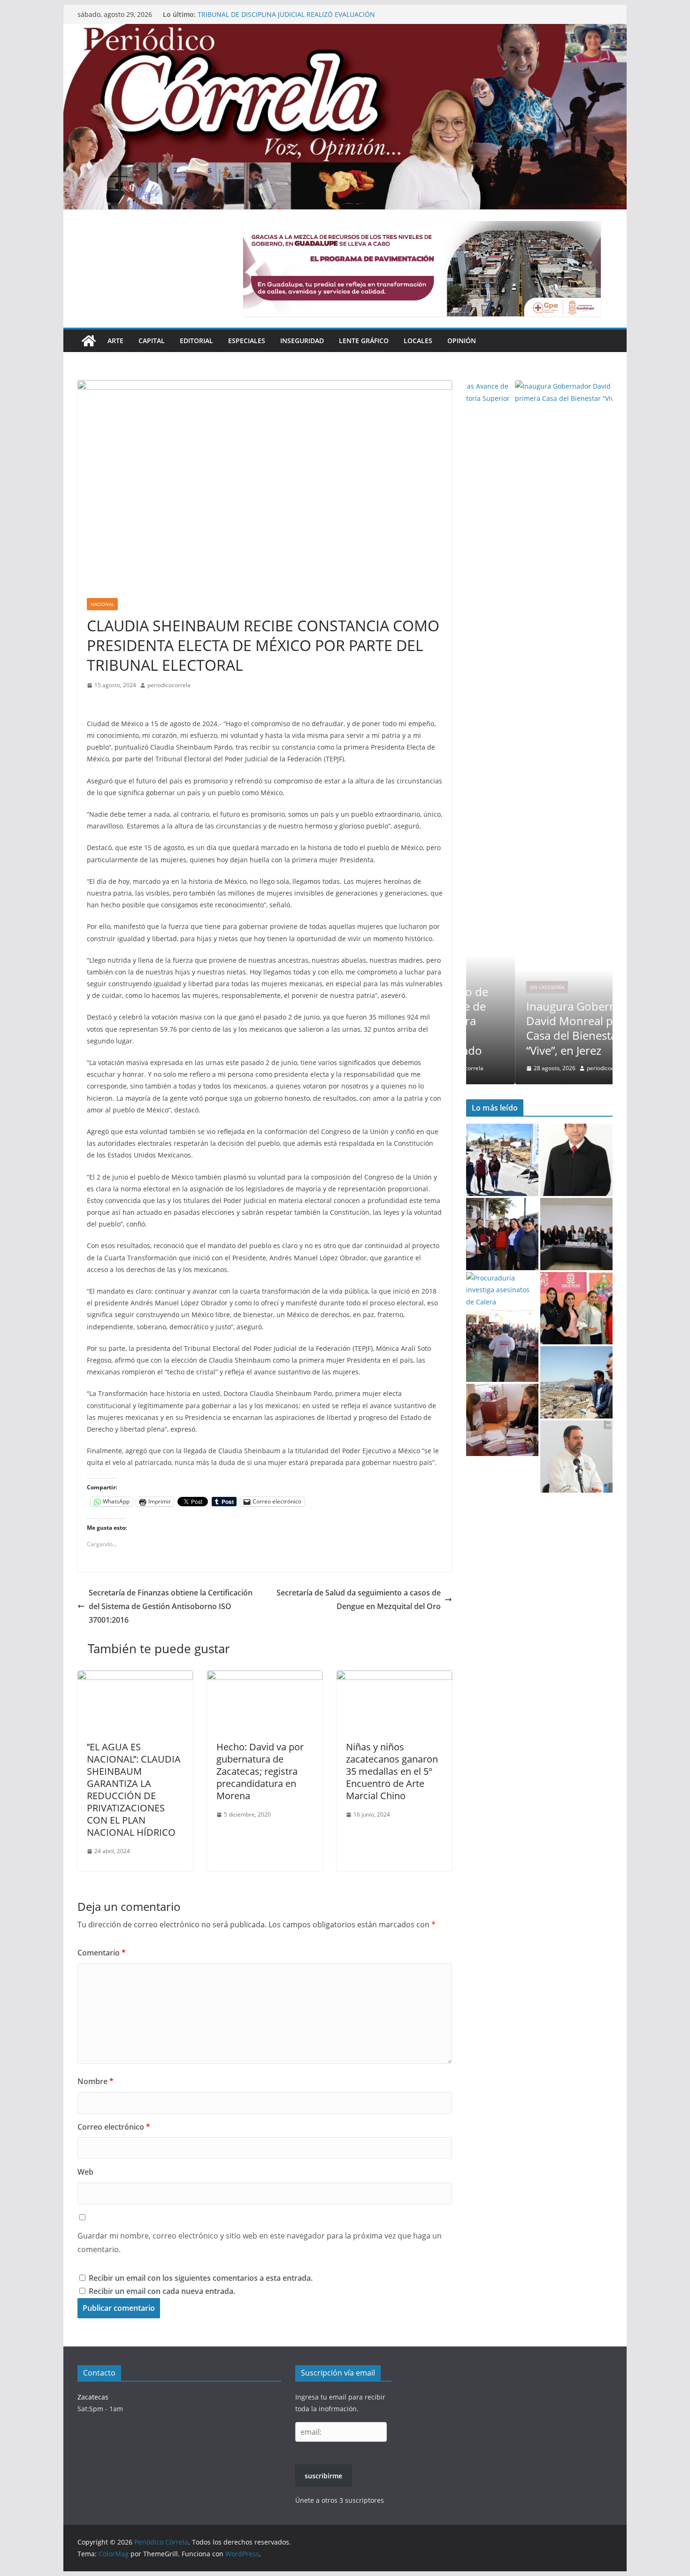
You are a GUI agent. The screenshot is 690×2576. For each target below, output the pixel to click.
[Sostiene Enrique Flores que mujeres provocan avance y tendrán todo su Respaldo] (502, 1346)
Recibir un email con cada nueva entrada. (162, 2291)
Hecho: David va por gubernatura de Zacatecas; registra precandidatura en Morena (260, 1771)
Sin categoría (498, 987)
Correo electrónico (114, 2127)
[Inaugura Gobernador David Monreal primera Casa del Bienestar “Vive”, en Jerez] (539, 386)
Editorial (196, 341)
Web (85, 2172)
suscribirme (323, 2476)
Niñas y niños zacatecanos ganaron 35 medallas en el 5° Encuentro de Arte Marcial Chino (392, 1771)
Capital (152, 341)
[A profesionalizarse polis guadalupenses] (576, 1382)
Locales (418, 341)
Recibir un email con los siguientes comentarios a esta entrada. (201, 2278)
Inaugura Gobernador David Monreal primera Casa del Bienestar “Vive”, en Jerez (538, 1028)
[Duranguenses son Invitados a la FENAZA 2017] (576, 1308)
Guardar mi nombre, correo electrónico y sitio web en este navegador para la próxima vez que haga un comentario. (260, 2242)
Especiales (247, 341)
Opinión (462, 341)
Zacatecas (93, 2397)
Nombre (96, 2081)
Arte (115, 341)
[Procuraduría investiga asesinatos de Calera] (502, 1290)
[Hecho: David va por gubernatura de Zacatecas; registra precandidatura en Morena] (265, 1677)
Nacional (102, 604)
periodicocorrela (169, 685)
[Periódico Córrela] (89, 341)
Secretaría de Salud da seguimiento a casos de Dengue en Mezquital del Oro (359, 1599)
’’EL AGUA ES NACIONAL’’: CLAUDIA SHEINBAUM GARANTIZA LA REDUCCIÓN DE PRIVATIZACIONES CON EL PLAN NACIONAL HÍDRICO (134, 1790)
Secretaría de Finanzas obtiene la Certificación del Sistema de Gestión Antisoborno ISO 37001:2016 (171, 1606)
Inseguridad (302, 341)
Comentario (102, 1953)
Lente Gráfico (364, 341)
